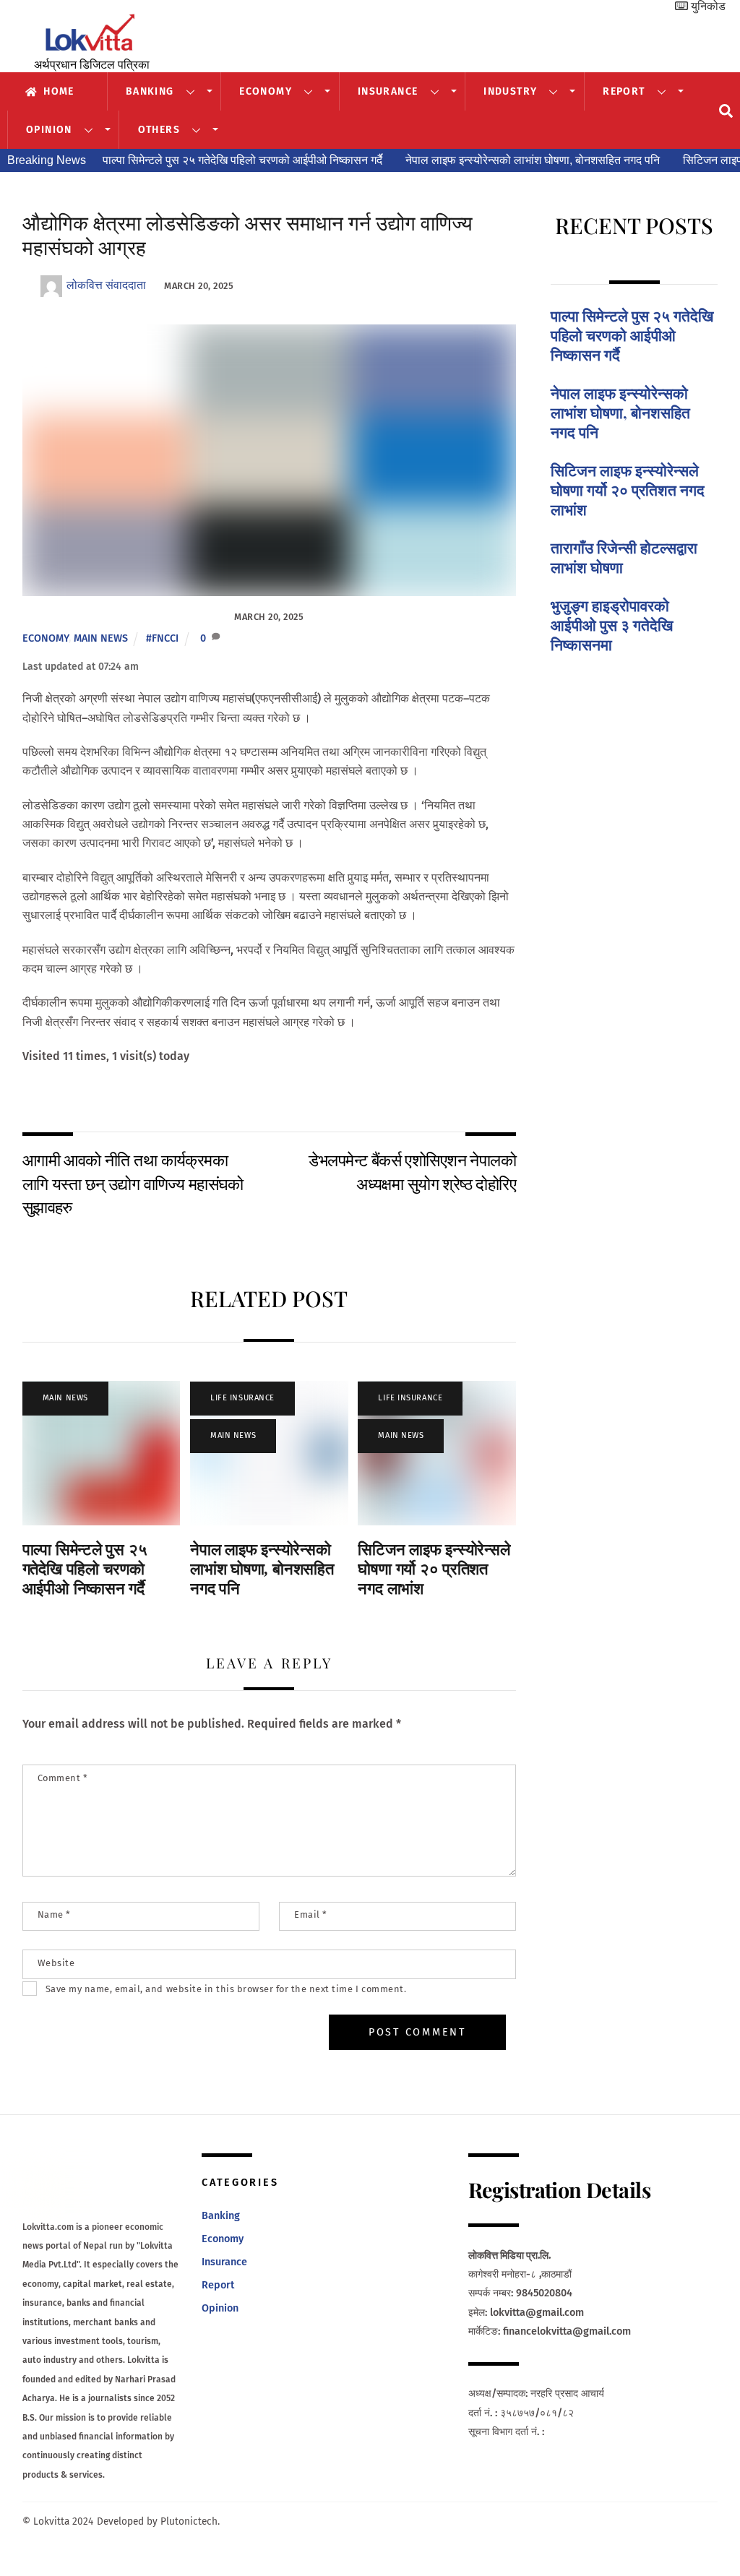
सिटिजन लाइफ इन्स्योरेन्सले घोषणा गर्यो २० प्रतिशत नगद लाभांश (434, 1569)
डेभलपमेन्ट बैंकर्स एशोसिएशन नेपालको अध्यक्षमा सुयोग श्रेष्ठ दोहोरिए (412, 1171)
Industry (510, 91)
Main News (101, 638)
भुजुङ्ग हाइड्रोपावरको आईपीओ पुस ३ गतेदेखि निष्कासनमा (612, 625)
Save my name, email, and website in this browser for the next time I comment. (226, 1989)
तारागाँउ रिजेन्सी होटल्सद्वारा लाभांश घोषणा (624, 557)
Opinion (49, 130)
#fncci (162, 638)
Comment (63, 1778)
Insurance (388, 91)
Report (624, 91)
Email (311, 1914)
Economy (266, 91)
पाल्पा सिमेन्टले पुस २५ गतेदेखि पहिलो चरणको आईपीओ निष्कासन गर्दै (242, 160)
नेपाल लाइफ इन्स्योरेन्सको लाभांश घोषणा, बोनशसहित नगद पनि (533, 160)
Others (159, 130)
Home (57, 91)
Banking (150, 91)
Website (56, 1963)
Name (54, 1914)
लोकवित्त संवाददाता (106, 285)
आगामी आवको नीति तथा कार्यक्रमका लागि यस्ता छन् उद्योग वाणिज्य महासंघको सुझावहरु (133, 1183)
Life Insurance (242, 1398)
